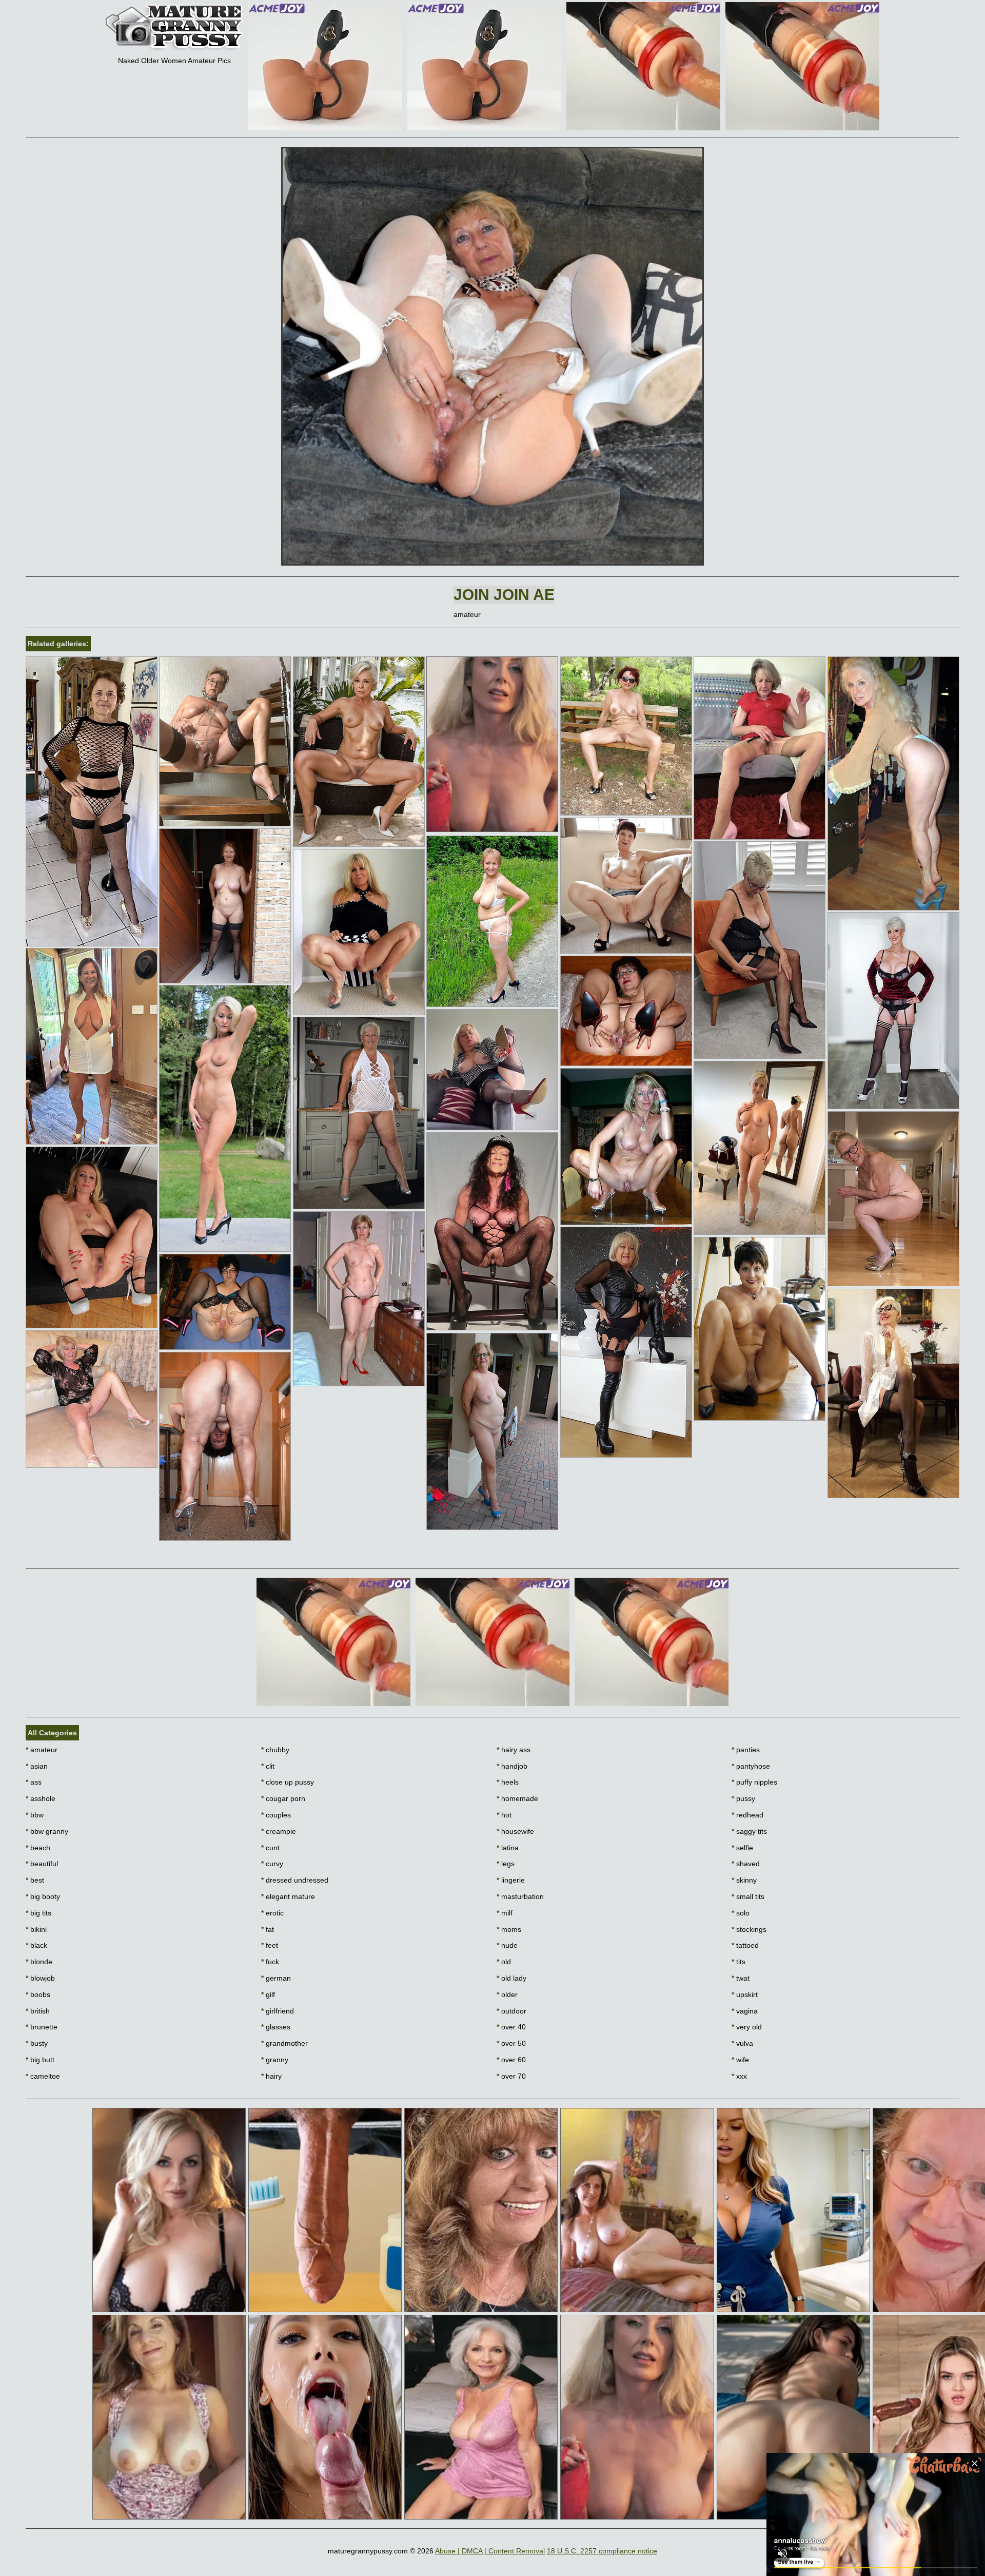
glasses (276, 2027)
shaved (746, 1864)
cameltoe (43, 2076)
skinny (744, 1880)
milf (505, 1913)
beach (38, 1848)
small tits (748, 1896)
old (504, 1962)
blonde (39, 1962)
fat (268, 1929)
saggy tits (749, 1831)
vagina (745, 2011)
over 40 (511, 2027)
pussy (743, 1798)
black (36, 1945)
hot (504, 1815)
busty (37, 2043)
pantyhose (751, 1766)
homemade (517, 1798)
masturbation (520, 1896)
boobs (38, 1994)
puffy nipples (754, 1782)
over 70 (511, 2076)
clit (268, 1766)
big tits (38, 1913)
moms (509, 1929)
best (35, 1880)
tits (738, 1962)
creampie (279, 1831)
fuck (270, 1962)
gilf (268, 1994)
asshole (41, 1798)
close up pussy (288, 1782)
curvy (272, 1864)
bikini (36, 1929)
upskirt (745, 1994)
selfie (742, 1848)
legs (506, 1864)
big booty (43, 1896)
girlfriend (278, 2011)
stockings (749, 1929)
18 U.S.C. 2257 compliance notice (602, 2551)
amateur (42, 1750)
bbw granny (47, 1831)
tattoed (745, 1945)
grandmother (284, 2043)
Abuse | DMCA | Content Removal (490, 2551)
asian (37, 1766)
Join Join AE (504, 595)
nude (507, 1945)
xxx (739, 2076)
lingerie (511, 1880)
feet (270, 1945)
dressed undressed (295, 1880)
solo (741, 1913)
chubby (275, 1750)
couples (276, 1815)
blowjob (40, 1978)
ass (34, 1782)
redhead (747, 1815)
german (276, 1978)
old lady (511, 1978)
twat (741, 1978)
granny (275, 2060)
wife (740, 2060)
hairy (271, 2076)
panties (746, 1750)
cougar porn (283, 1798)
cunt (270, 1848)
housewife (515, 1831)
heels (508, 1782)
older (507, 1994)
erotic (272, 1913)
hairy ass (514, 1750)
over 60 (511, 2060)
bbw (35, 1815)
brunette (42, 2027)
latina (508, 1848)
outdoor (511, 2011)
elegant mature (288, 1896)
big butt (40, 2060)
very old (747, 2027)
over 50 (511, 2043)
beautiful (42, 1864)
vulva (742, 2043)
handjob (512, 1766)
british (38, 2011)
